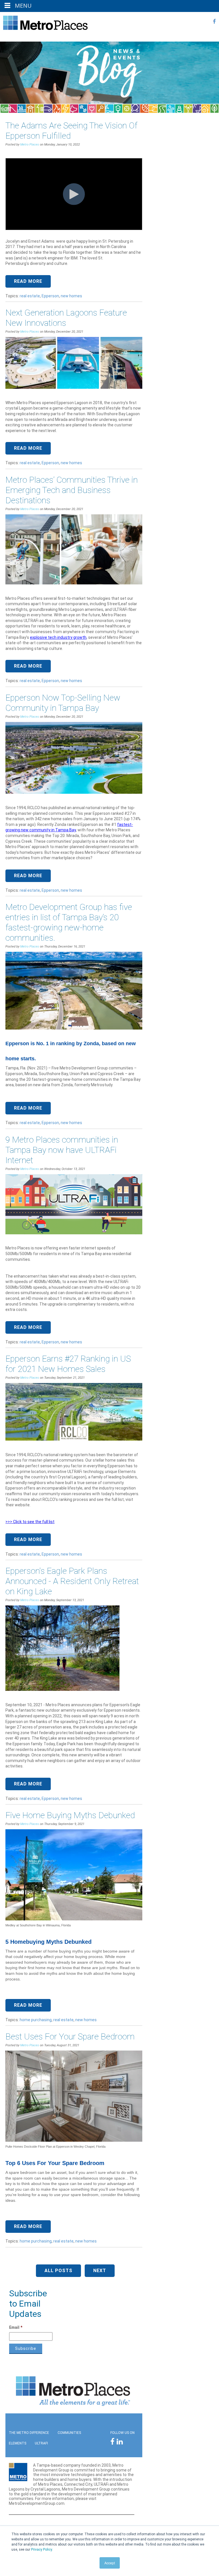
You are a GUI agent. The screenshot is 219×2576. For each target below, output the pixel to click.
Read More (28, 281)
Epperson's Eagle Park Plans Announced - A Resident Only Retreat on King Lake (72, 1581)
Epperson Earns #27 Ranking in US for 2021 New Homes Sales (68, 1364)
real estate (30, 296)
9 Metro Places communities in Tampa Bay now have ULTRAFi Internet (62, 1150)
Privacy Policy (41, 2550)
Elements (18, 2443)
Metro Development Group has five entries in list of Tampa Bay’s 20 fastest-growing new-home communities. (69, 922)
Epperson (50, 296)
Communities (69, 2433)
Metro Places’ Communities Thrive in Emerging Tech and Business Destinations (72, 490)
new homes (71, 296)
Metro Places (30, 145)
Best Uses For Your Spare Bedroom (70, 2036)
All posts (58, 2271)
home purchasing (36, 2020)
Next (100, 2271)
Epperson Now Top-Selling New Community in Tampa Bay (63, 703)
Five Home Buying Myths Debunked (70, 1815)
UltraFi (41, 2443)
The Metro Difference (29, 2433)
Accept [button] (110, 2563)
